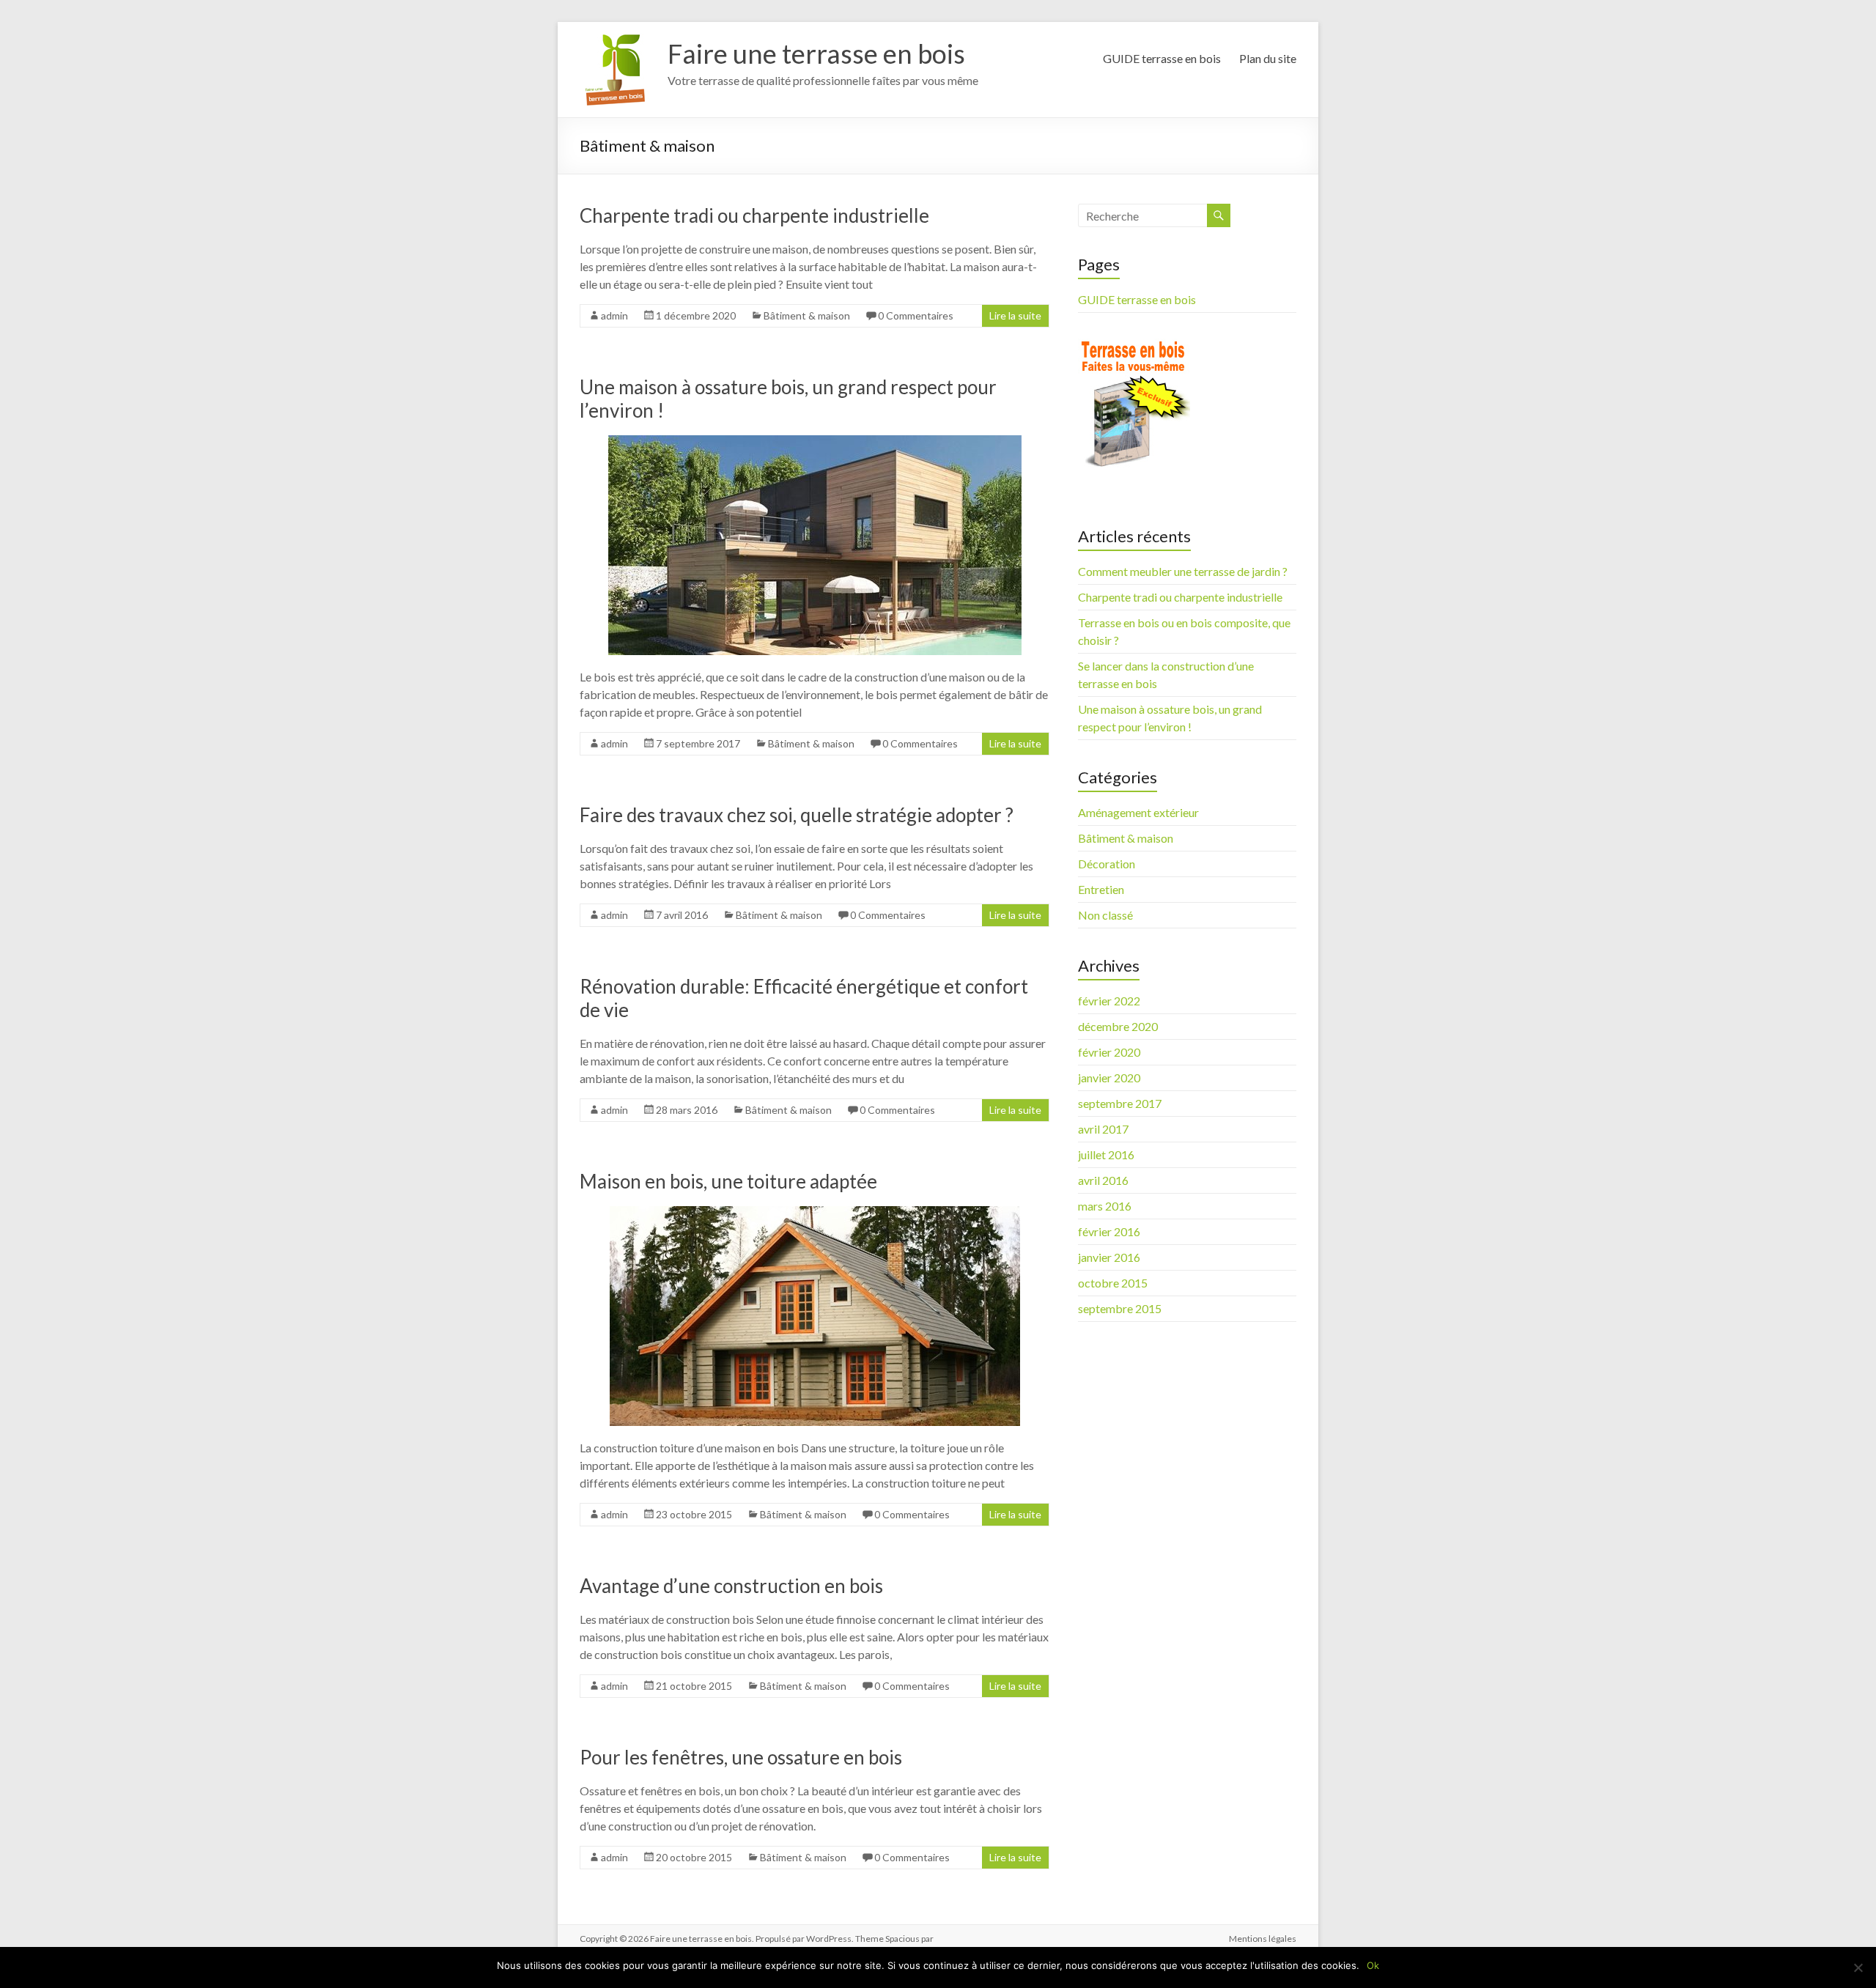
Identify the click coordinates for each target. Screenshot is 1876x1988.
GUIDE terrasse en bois (1162, 58)
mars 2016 (1105, 1206)
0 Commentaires (916, 315)
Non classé (1105, 915)
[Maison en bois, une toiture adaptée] (815, 1213)
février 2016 (1109, 1231)
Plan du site (1268, 58)
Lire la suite (1015, 315)
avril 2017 (1103, 1129)
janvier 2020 (1109, 1078)
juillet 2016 (1106, 1154)
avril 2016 (1103, 1180)
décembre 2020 (1118, 1026)
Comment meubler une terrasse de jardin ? (1183, 571)
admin (614, 315)
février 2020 (1109, 1052)
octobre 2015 (1113, 1283)
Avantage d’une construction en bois (731, 1586)
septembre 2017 (1120, 1103)
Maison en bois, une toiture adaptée (728, 1181)
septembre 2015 (1120, 1308)
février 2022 (1109, 1001)
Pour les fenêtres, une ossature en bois (741, 1757)
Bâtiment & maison (807, 315)
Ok (1373, 1965)
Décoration (1107, 864)
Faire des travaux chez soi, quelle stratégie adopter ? (797, 815)
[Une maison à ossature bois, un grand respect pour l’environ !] (815, 442)
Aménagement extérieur (1138, 812)
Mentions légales (1263, 1939)
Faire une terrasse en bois (816, 53)
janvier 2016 (1109, 1257)
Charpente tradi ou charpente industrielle (754, 215)
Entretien (1101, 889)
